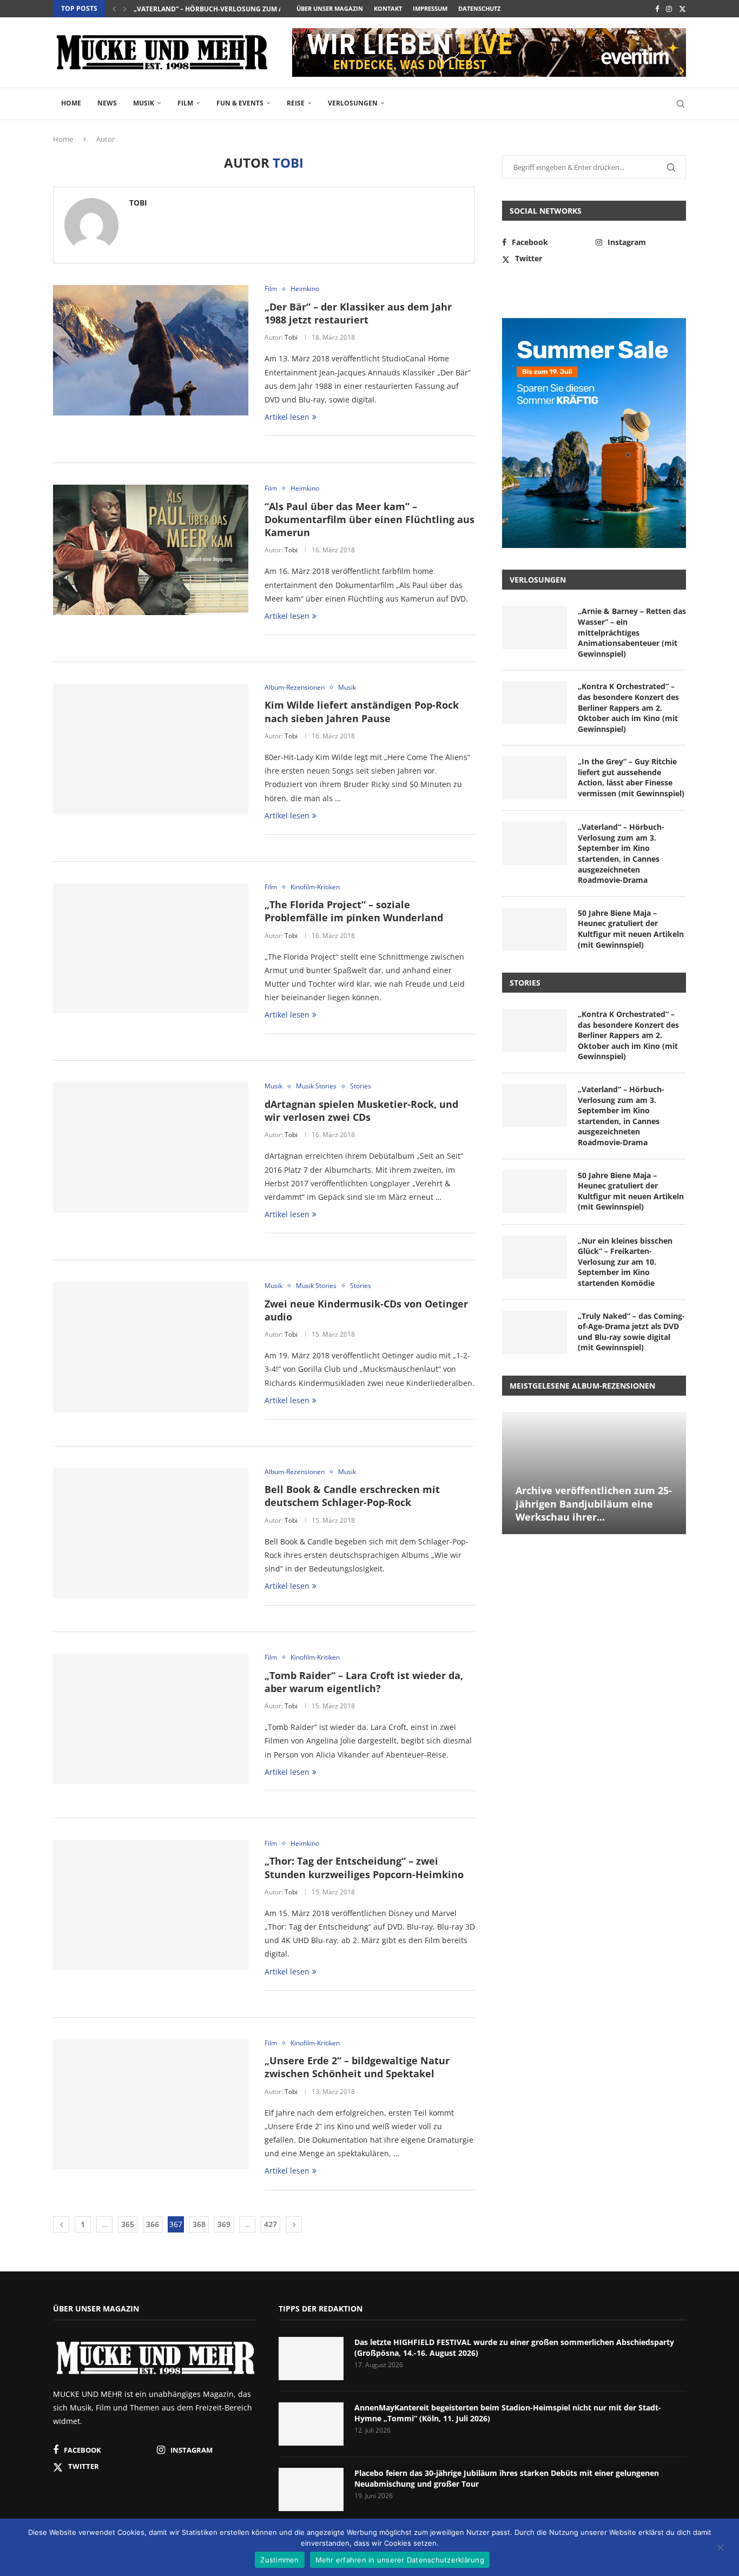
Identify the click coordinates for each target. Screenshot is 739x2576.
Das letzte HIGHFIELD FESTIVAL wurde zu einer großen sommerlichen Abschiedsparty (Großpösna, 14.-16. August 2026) (514, 2347)
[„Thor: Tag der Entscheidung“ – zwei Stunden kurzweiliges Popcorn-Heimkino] (151, 1905)
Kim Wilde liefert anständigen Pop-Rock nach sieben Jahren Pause (362, 711)
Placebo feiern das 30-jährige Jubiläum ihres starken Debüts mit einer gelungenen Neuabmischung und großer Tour (507, 2478)
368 (199, 2224)
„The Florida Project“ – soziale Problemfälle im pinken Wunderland (354, 911)
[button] (114, 9)
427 (270, 2224)
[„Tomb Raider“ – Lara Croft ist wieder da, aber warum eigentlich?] (151, 1719)
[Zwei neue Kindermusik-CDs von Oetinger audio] (151, 1347)
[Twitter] (682, 9)
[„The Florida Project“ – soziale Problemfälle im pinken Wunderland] (151, 948)
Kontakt (388, 8)
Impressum (430, 8)
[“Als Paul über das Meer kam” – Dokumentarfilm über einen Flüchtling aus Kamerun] (151, 550)
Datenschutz (479, 8)
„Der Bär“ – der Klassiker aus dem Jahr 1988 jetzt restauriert (358, 313)
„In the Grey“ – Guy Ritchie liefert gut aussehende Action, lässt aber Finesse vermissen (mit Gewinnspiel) (631, 777)
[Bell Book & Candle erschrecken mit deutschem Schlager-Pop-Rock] (151, 1533)
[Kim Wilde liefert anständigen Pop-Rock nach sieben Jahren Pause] (151, 749)
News (107, 103)
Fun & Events (240, 103)
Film (185, 103)
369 (224, 2224)
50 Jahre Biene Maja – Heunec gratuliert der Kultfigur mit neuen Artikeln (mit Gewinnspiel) (631, 929)
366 (153, 2224)
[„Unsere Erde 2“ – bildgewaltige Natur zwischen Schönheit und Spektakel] (151, 2104)
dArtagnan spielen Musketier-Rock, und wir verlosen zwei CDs (361, 1111)
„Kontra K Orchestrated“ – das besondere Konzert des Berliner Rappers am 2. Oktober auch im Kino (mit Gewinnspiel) (628, 707)
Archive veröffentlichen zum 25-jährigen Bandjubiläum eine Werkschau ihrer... (594, 1504)
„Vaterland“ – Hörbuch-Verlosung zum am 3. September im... (242, 9)
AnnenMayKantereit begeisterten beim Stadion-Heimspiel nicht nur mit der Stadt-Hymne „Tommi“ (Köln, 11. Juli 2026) (508, 2413)
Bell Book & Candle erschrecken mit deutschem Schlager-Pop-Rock (352, 1496)
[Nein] (720, 2548)
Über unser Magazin (330, 8)
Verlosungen (353, 103)
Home (71, 103)
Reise (296, 103)
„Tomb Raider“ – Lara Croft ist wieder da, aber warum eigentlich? (364, 1682)
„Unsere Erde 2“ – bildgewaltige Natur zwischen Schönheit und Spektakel (357, 2067)
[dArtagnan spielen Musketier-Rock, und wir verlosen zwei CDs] (151, 1147)
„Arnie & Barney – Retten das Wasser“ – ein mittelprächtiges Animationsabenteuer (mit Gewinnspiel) (632, 632)
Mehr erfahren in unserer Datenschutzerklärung (400, 2560)
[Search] (681, 104)
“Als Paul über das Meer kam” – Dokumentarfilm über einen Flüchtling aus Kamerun (369, 520)
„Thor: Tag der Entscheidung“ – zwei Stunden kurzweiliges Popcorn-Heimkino (364, 1867)
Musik (144, 103)
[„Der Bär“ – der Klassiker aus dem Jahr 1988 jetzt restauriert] (151, 350)
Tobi (138, 203)
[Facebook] (657, 9)
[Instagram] (669, 9)
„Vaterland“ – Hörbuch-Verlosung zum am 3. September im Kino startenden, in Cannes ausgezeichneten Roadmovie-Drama (621, 853)
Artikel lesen (287, 417)
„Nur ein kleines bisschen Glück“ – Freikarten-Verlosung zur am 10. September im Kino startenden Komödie (625, 1262)
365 (128, 2224)
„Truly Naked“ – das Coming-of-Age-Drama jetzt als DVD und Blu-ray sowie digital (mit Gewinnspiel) (631, 1332)
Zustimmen (279, 2560)
